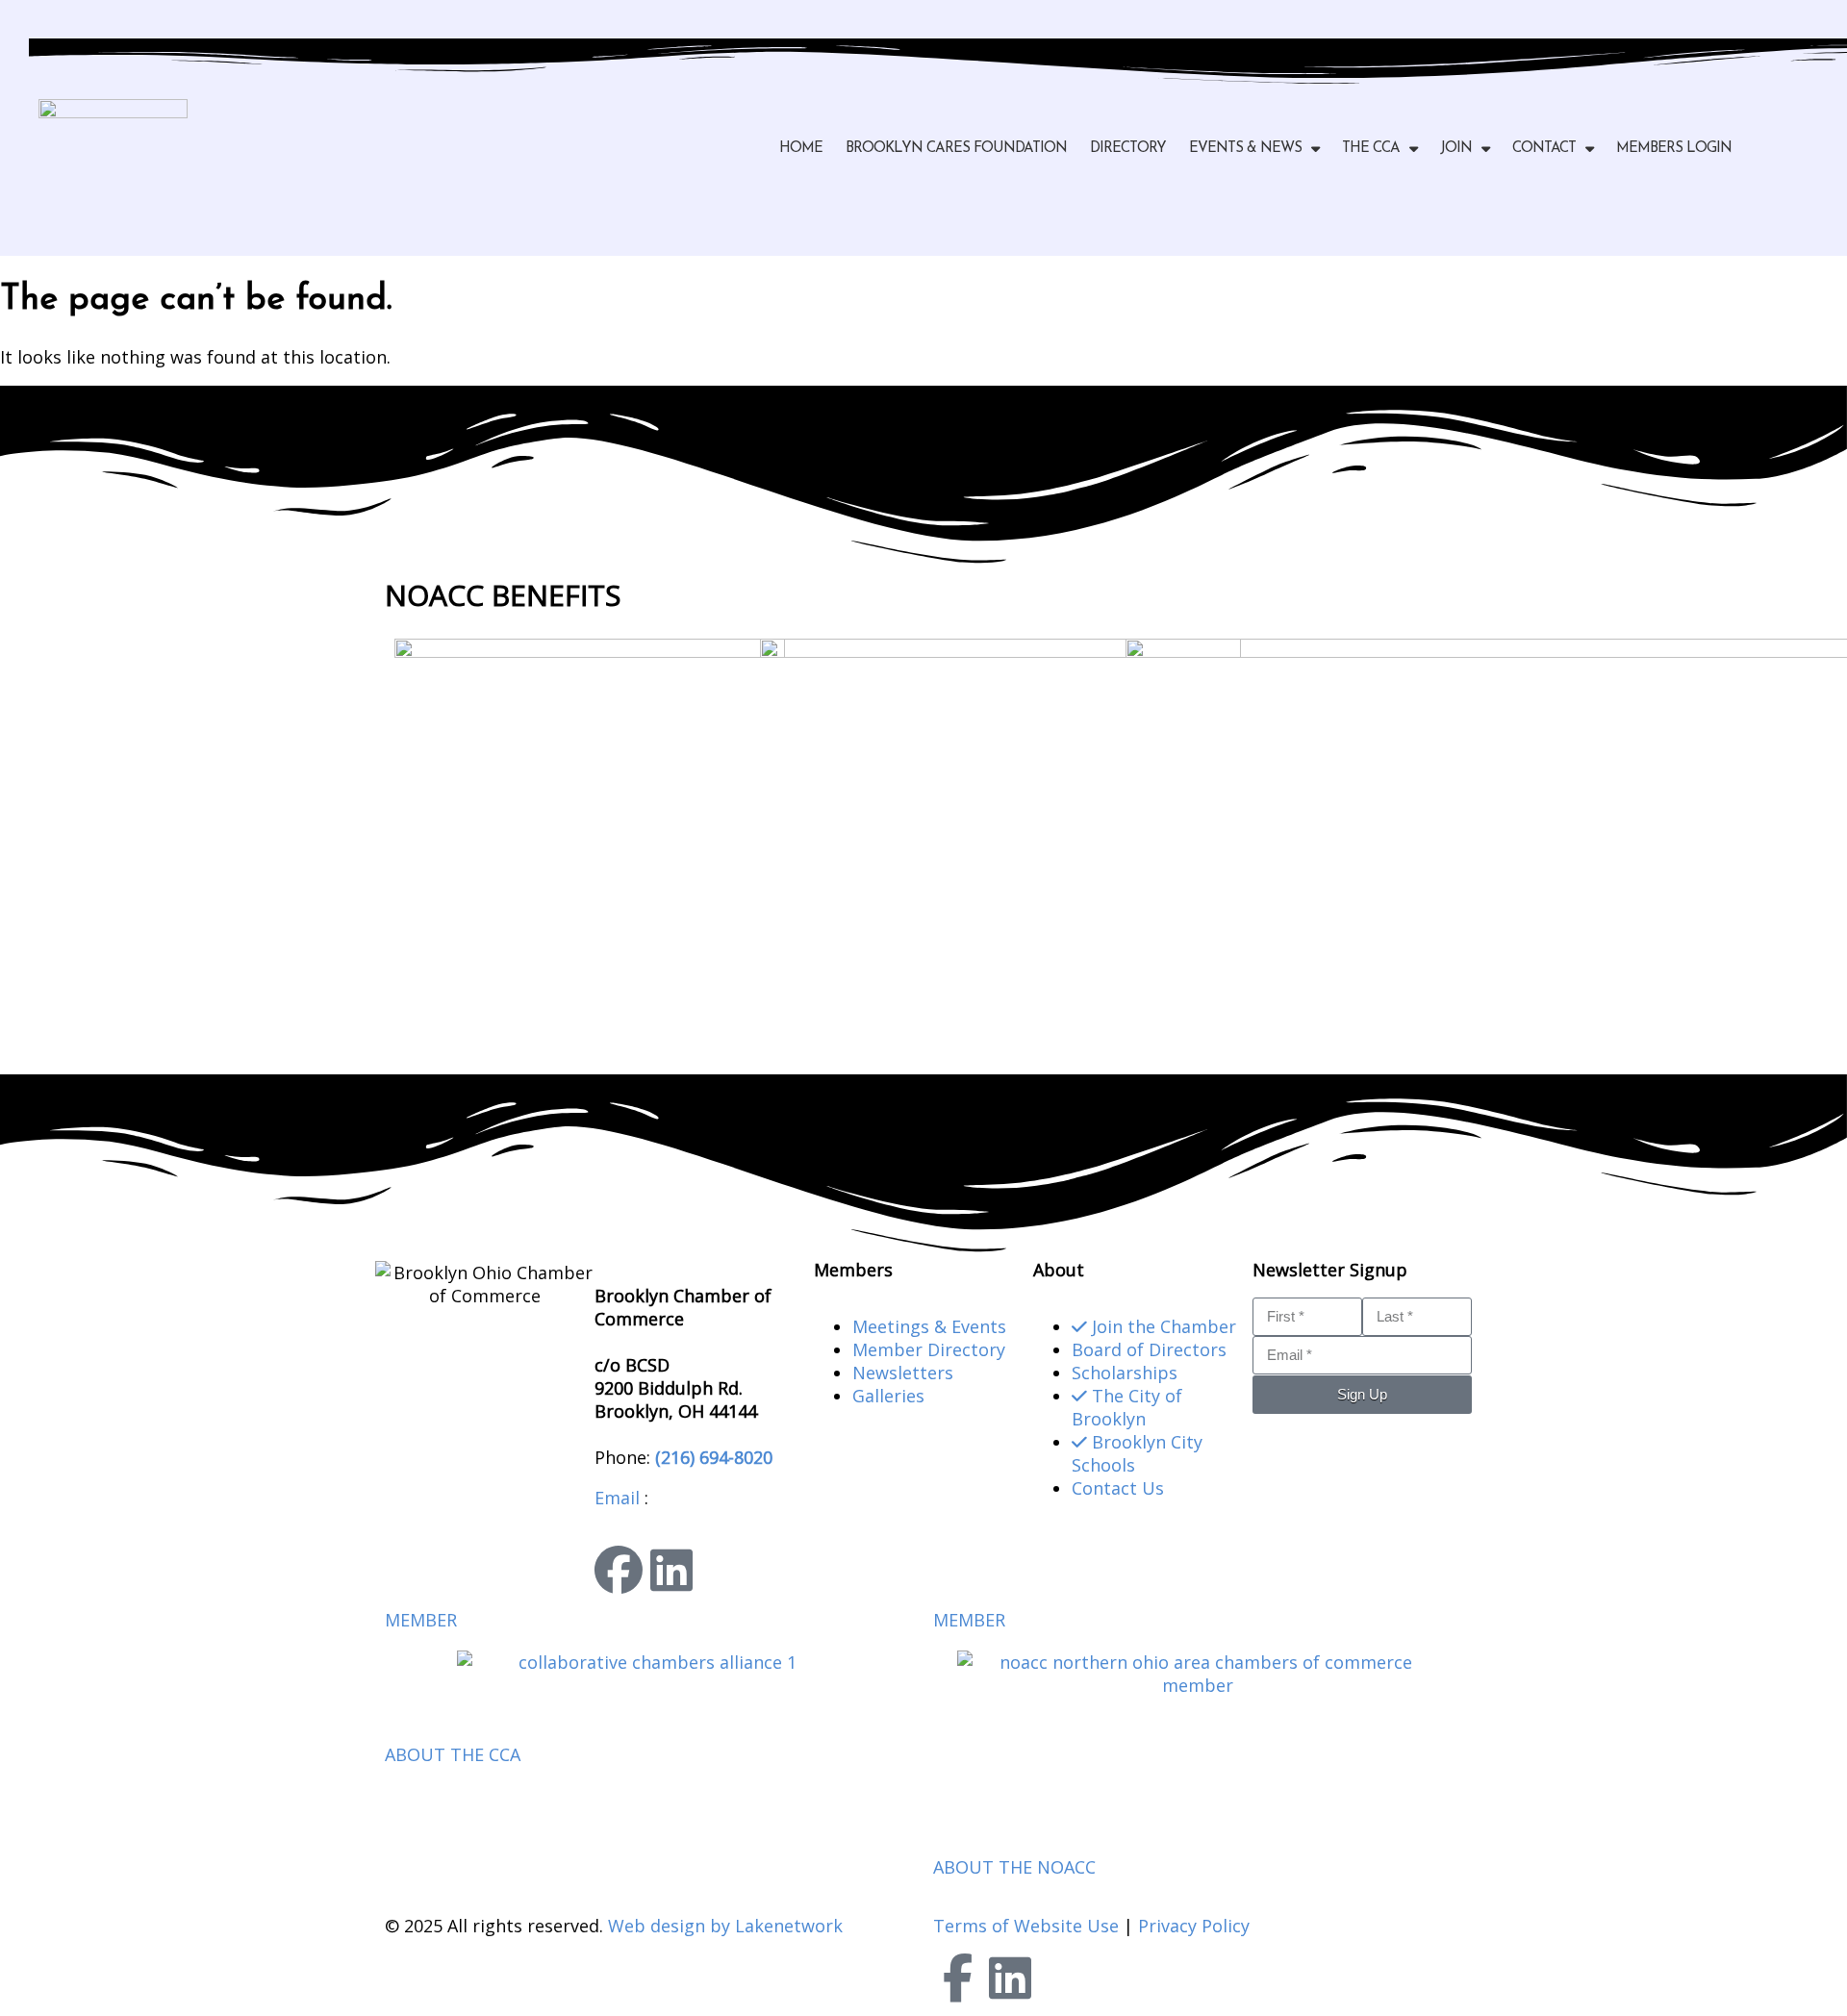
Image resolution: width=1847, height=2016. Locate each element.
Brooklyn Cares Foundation (956, 149)
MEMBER (421, 1620)
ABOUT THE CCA (453, 1754)
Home (801, 149)
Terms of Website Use (1026, 1926)
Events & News (1245, 149)
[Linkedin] (671, 1570)
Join (1456, 149)
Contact (1544, 149)
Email (617, 1498)
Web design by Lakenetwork (725, 1926)
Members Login (1674, 149)
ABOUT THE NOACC (1014, 1867)
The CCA (1371, 149)
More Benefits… (450, 1036)
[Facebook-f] (957, 1978)
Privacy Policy (1194, 1926)
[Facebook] (619, 1570)
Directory (1128, 149)
